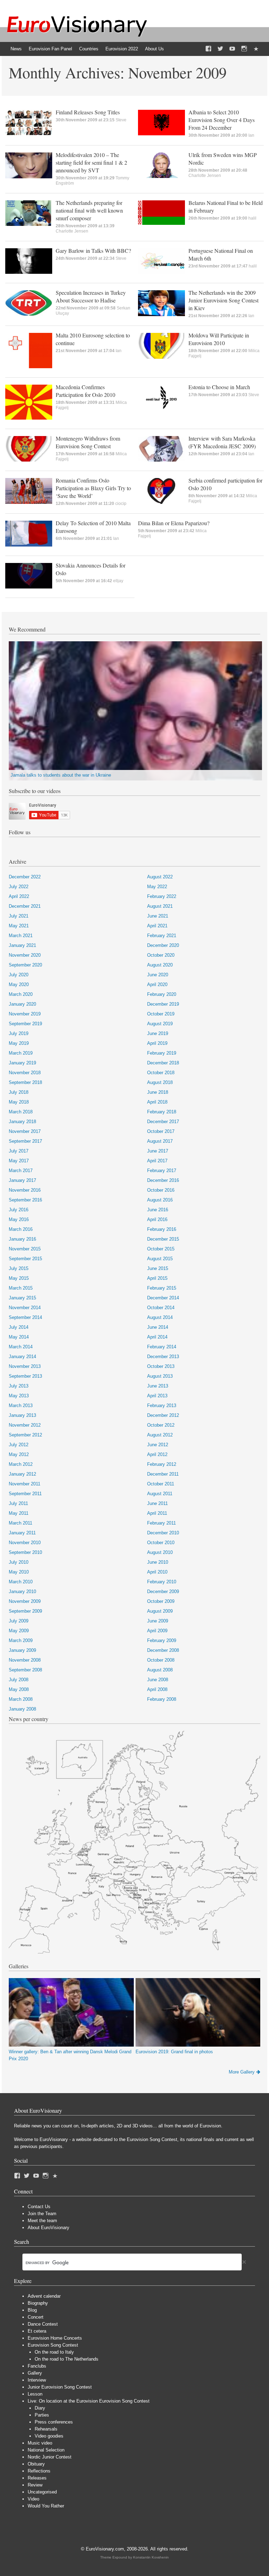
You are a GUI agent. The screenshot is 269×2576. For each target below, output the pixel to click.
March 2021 (21, 936)
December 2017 (163, 1122)
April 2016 (157, 1219)
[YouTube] (232, 49)
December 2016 (163, 1180)
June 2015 (158, 1268)
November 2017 (25, 1131)
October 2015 (161, 1249)
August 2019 (160, 1024)
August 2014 (160, 1317)
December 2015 (163, 1239)
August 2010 (160, 1552)
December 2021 (25, 906)
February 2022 (162, 896)
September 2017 (25, 1141)
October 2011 (161, 1484)
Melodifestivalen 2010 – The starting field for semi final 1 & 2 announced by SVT (91, 162)
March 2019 (21, 1053)
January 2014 (22, 1357)
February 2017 (162, 1171)
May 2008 (19, 1689)
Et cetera (37, 2331)
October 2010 (161, 1543)
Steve (121, 120)
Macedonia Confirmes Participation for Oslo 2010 (85, 391)
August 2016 (160, 1200)
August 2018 (160, 1082)
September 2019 (25, 1024)
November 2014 (25, 1308)
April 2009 (157, 1631)
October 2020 (161, 955)
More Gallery (242, 2072)
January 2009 (22, 1650)
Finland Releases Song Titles (88, 112)
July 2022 (19, 887)
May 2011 (19, 1513)
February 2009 (162, 1640)
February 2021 (162, 936)
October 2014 (161, 1308)
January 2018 (22, 1122)
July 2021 (19, 916)
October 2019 (161, 1014)
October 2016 (161, 1190)
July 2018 (19, 1092)
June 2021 (158, 916)
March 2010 (21, 1582)
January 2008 (22, 1709)
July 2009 (19, 1621)
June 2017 (158, 1151)
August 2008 (160, 1670)
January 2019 (22, 1063)
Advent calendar (44, 2296)
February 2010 (162, 1582)
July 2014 (19, 1327)
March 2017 (21, 1171)
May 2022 (157, 887)
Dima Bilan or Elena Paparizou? (174, 523)
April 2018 (157, 1102)
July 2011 (18, 1503)
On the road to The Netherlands (67, 2359)
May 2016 (19, 1219)
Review (35, 2485)
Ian (251, 135)
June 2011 (157, 1503)
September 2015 (25, 1259)
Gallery (35, 2373)
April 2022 (19, 896)
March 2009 (21, 1640)
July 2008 (19, 1680)
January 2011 (22, 1533)
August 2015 (160, 1259)
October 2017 (161, 1131)
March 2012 (21, 1464)
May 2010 (19, 1572)
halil (252, 218)
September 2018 (25, 1082)
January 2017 (22, 1180)
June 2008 (158, 1680)
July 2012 (19, 1445)
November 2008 (25, 1660)
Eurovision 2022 (122, 49)
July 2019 (19, 1033)
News (16, 49)
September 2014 (25, 1317)
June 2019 (158, 1033)
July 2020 (19, 975)
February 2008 (162, 1699)
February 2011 (161, 1523)
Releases (37, 2478)
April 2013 (157, 1396)
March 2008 (21, 1699)
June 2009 (158, 1621)
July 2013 (19, 1386)
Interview (37, 2380)
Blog (32, 2310)
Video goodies (49, 2436)
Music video (40, 2443)
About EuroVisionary (49, 2228)
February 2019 (162, 1053)
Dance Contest (43, 2324)
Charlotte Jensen (205, 176)
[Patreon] (256, 49)
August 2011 (160, 1494)
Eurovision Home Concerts (55, 2338)
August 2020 (160, 965)
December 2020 (163, 945)
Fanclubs (37, 2366)
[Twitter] (220, 49)
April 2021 (157, 926)
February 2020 (162, 994)
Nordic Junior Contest (50, 2457)
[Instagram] (244, 49)
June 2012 (158, 1445)
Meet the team (42, 2221)
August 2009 (160, 1611)
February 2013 (162, 1405)
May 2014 (19, 1337)
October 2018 (161, 1073)
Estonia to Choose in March (219, 387)
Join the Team (42, 2214)
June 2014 (158, 1327)
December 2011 (163, 1474)
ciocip (121, 504)
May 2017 (19, 1161)
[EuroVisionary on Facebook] (208, 49)
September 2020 (25, 965)
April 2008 (157, 1689)
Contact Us (39, 2207)
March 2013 (21, 1405)
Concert (36, 2317)
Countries (89, 49)
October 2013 (161, 1366)
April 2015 (157, 1278)
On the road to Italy (54, 2352)
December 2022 (25, 877)
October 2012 (161, 1425)
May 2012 (19, 1454)
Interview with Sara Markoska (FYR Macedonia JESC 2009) (222, 442)
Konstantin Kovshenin (151, 2557)
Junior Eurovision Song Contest (60, 2387)
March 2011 (20, 1523)
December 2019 (163, 1004)
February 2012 (162, 1464)
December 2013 (163, 1357)
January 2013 (22, 1415)
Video (33, 2499)
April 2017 (157, 1161)
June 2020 (158, 975)
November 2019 (25, 1014)
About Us (154, 49)
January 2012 (22, 1474)
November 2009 (25, 1601)
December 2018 (163, 1063)
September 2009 (25, 1611)
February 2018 (162, 1112)
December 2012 (163, 1415)
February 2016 (162, 1229)
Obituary (36, 2464)
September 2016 (25, 1200)
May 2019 (19, 1043)
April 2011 (157, 1513)
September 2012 (25, 1435)
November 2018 (25, 1073)
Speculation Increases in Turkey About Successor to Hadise (91, 296)
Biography (38, 2303)
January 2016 (22, 1239)
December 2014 (163, 1298)
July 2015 (19, 1268)
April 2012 (157, 1454)
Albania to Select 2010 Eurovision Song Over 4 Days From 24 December (222, 120)
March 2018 (21, 1112)
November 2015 (25, 1249)
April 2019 (157, 1043)
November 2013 (25, 1366)
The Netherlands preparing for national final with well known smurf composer (89, 210)
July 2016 (19, 1210)
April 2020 (157, 984)
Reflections (39, 2471)
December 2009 (163, 1592)
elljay (118, 581)
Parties (42, 2415)
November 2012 (25, 1425)
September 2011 (25, 1494)
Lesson (35, 2394)
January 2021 (22, 945)
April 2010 (157, 1572)
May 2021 (19, 926)
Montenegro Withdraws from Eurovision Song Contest (88, 442)
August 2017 (160, 1141)
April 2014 (157, 1337)
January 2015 (22, 1298)
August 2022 (160, 877)
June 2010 (158, 1562)
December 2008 (163, 1650)
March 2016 (21, 1229)
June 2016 (158, 1210)
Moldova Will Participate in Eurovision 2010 (219, 339)
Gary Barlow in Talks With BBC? (93, 251)
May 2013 (19, 1396)
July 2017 (19, 1151)
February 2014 (162, 1347)
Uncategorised (42, 2492)
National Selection (46, 2450)
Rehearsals (46, 2429)
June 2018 (158, 1092)
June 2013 (158, 1386)
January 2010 (22, 1592)
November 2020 (25, 955)
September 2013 (25, 1376)
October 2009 (161, 1601)
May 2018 (19, 1102)
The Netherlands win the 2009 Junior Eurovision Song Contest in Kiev (223, 300)
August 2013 (160, 1376)
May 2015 (19, 1278)
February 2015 (162, 1288)
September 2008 (25, 1670)
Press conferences (54, 2422)
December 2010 (163, 1533)
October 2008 (161, 1660)
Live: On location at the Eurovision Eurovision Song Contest (89, 2401)
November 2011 (25, 1484)
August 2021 (160, 906)
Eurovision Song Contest (53, 2345)
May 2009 (19, 1631)
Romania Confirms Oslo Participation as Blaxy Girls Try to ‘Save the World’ (93, 488)
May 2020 (19, 984)
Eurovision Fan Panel (50, 49)
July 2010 (19, 1562)
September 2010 (25, 1552)
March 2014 (21, 1347)
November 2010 (25, 1543)
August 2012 (160, 1435)
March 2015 (21, 1288)
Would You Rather (46, 2506)
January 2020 (22, 1004)
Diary (40, 2408)
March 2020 (21, 994)
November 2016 (25, 1190)
